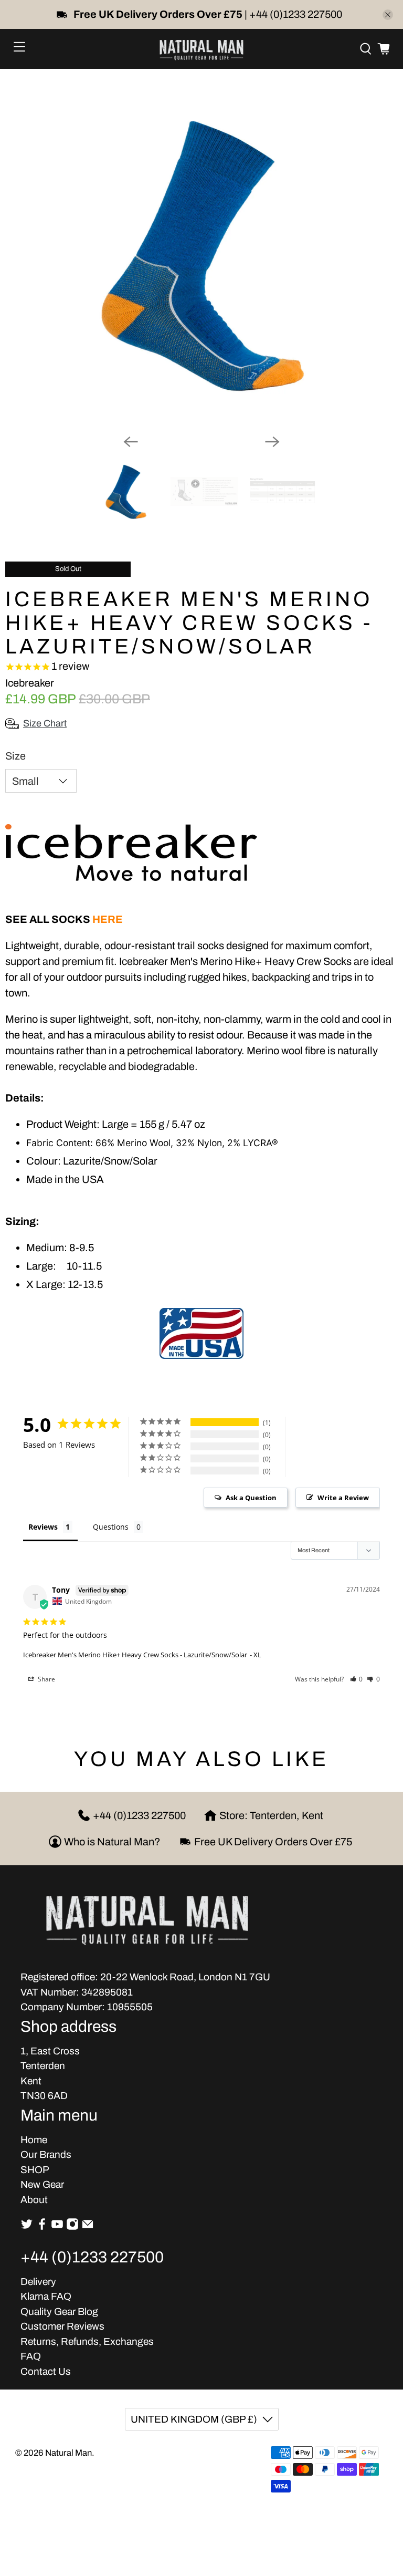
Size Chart (45, 723)
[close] (388, 15)
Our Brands (46, 2154)
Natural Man (68, 2453)
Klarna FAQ (46, 2296)
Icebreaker (30, 683)
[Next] (272, 442)
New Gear (42, 2184)
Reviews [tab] (43, 1527)
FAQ (31, 2356)
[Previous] (131, 442)
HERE (108, 919)
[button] (357, 1679)
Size (15, 756)
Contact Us (46, 2371)
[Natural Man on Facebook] (42, 2227)
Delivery (38, 2282)
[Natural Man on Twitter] (27, 2227)
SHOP (35, 2170)
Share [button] (46, 1679)
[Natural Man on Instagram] (72, 2227)
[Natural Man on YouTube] (57, 2227)
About (34, 2200)
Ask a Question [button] (251, 1498)
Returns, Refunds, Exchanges (87, 2341)
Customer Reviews (62, 2326)
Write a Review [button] (343, 1498)
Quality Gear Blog (59, 2312)
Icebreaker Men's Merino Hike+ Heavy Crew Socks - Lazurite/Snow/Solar (135, 1655)
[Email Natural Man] (88, 2227)
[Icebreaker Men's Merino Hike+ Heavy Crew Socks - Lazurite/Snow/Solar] (201, 255)
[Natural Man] (201, 49)
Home (34, 2140)
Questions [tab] (111, 1527)
